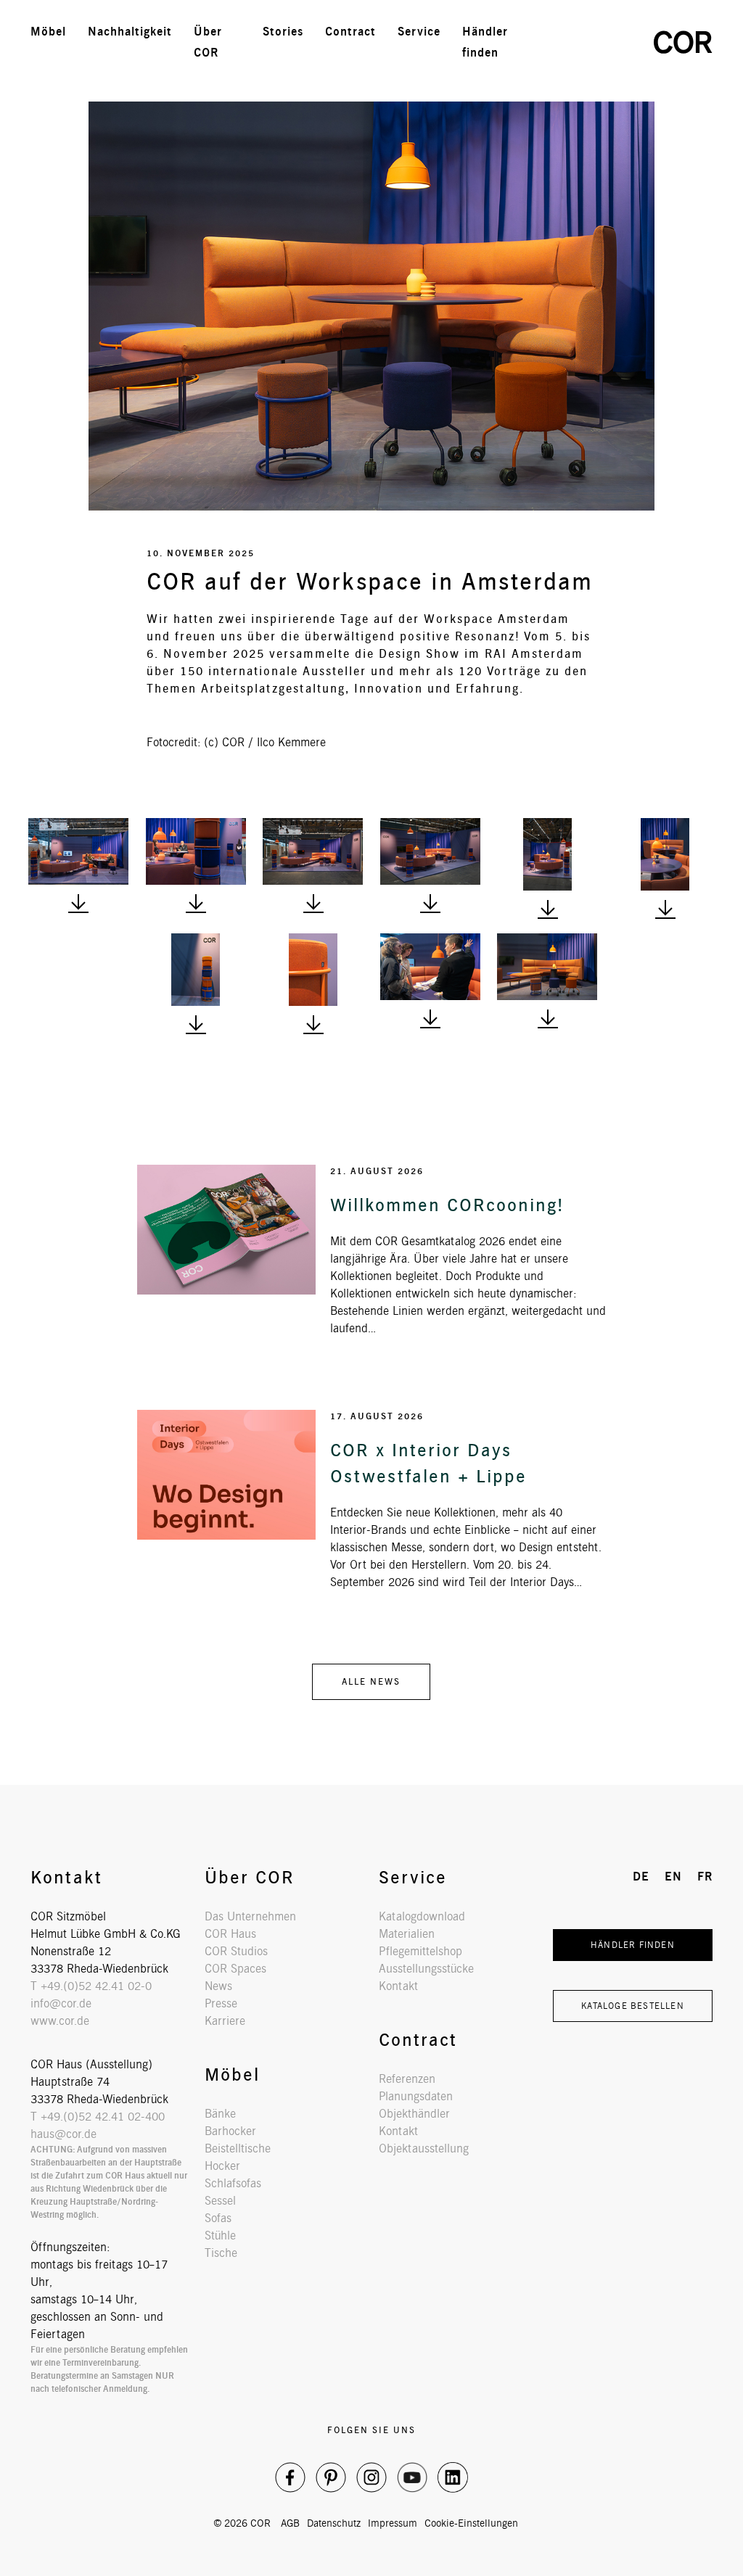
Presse (221, 2003)
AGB (290, 2523)
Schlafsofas (233, 2183)
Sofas (218, 2218)
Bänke (220, 2114)
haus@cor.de (63, 2134)
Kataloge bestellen (633, 2006)
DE (553, 42)
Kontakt (398, 1986)
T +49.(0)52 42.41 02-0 (91, 1986)
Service (419, 32)
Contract (350, 32)
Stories (283, 32)
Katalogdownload (422, 1916)
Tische (221, 2253)
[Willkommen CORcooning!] (227, 1230)
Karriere (225, 2021)
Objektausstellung (424, 2148)
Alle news (371, 1681)
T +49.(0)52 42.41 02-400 (98, 2117)
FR (617, 42)
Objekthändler (414, 2114)
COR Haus (230, 1934)
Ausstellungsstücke (426, 1969)
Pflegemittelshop (420, 1951)
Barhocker (230, 2131)
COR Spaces (235, 1969)
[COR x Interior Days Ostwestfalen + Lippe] (227, 1475)
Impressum (393, 2523)
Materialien (407, 1934)
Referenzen (407, 2079)
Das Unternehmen (250, 1916)
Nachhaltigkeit (130, 32)
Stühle (220, 2236)
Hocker (222, 2166)
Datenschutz (334, 2523)
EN (586, 42)
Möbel (48, 32)
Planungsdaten (416, 2096)
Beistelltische (238, 2148)
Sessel (220, 2201)
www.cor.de (60, 2021)
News (218, 1986)
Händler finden (633, 1945)
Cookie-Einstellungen (471, 2523)
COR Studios (236, 1951)
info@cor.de (61, 2003)
